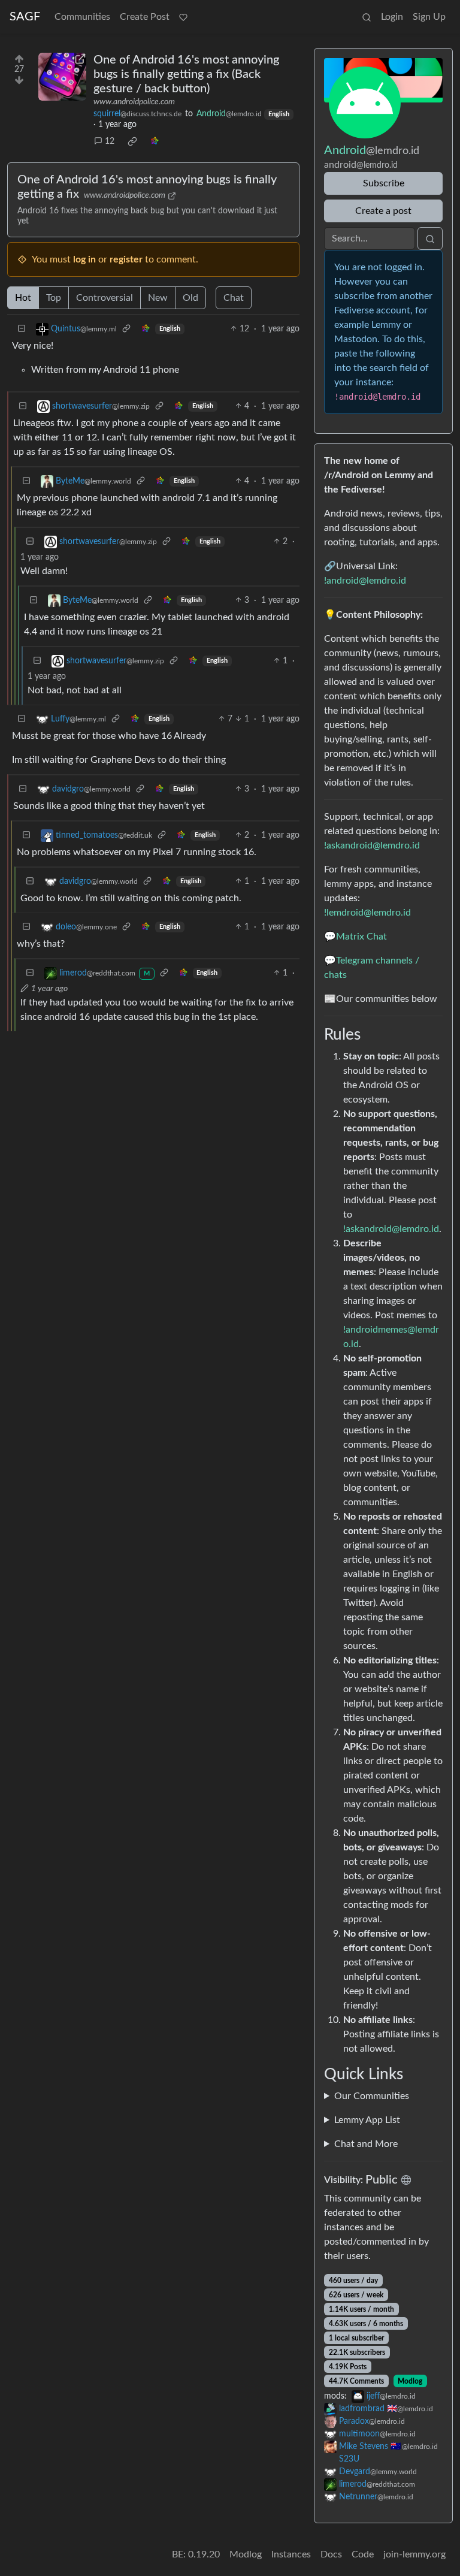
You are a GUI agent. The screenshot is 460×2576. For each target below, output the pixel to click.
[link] (132, 141)
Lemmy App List (367, 2120)
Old (190, 298)
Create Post (145, 17)
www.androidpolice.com (134, 102)
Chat (234, 298)
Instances (291, 2554)
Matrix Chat (361, 937)
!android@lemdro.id (365, 581)
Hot (23, 298)
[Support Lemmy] (183, 17)
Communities (82, 17)
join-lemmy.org (414, 2554)
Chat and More (366, 2144)
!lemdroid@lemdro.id (367, 913)
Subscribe (384, 183)
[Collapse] (22, 329)
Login (392, 17)
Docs (331, 2554)
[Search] (367, 17)
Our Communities (372, 2096)
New (158, 298)
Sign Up (429, 17)
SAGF (25, 17)
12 (110, 141)
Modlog (410, 2381)
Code (363, 2554)
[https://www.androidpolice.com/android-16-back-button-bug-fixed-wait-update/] (62, 77)
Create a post (383, 211)
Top (54, 298)
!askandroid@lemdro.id (372, 845)
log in (84, 259)
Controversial (105, 298)
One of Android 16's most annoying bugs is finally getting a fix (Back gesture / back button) (186, 74)
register (126, 259)
